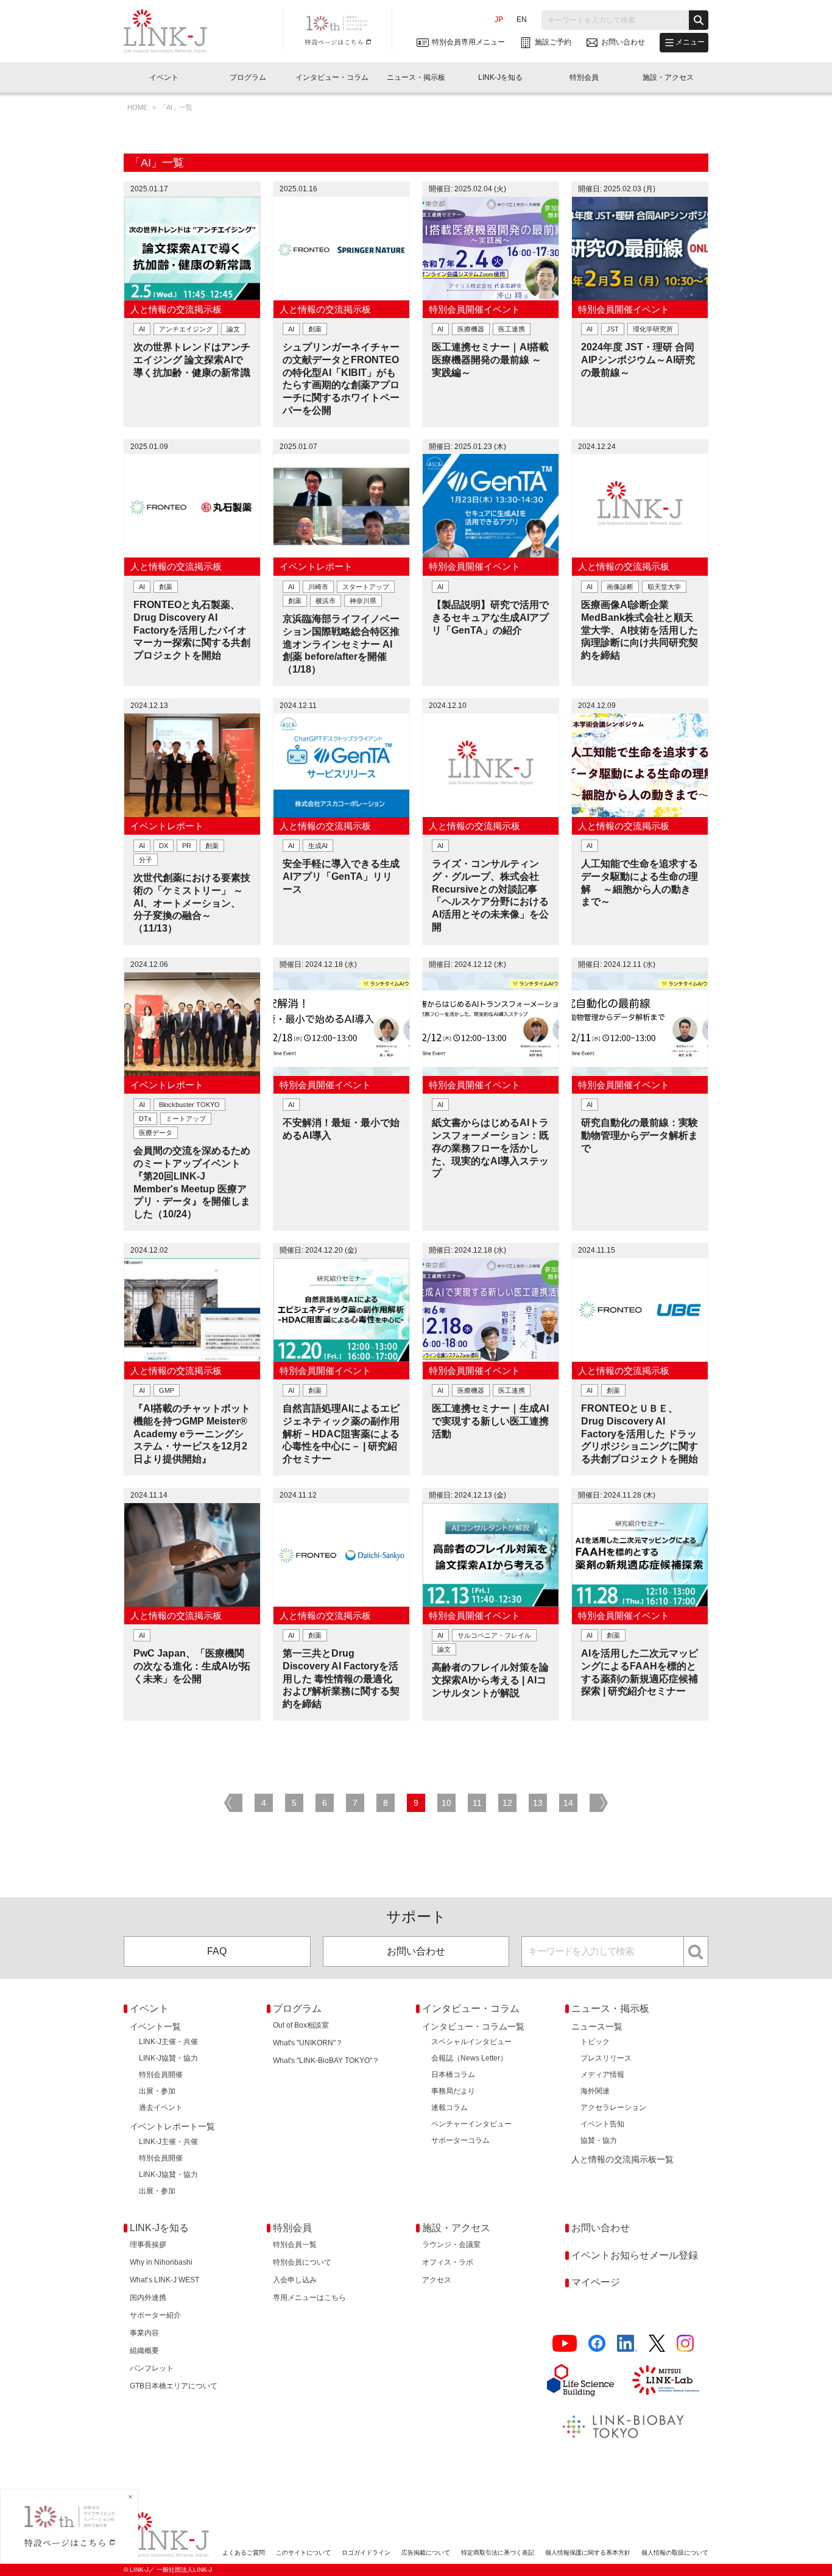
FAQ (217, 1951)
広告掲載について (426, 2553)
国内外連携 (148, 2298)
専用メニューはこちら (309, 2298)
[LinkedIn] (627, 2344)
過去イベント (161, 2107)
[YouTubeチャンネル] (565, 2344)
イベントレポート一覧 (172, 2126)
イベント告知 (602, 2124)
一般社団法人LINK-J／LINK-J (175, 31)
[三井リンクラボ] (666, 2380)
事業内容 (144, 2333)
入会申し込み (295, 2280)
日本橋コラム (453, 2075)
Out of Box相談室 (301, 2025)
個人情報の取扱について (675, 2553)
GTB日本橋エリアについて (174, 2386)
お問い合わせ (416, 1951)
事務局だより (453, 2091)
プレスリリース (606, 2058)
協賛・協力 (599, 2140)
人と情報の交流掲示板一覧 (622, 2159)
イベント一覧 (155, 2026)
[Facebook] (597, 2344)
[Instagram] (685, 2344)
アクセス (437, 2280)
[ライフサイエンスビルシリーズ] (580, 2380)
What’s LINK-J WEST (164, 2280)
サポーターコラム (460, 2140)
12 (507, 1803)
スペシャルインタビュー (471, 2042)
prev (233, 1803)
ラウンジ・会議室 (451, 2245)
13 (538, 1803)
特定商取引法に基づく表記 (498, 2553)
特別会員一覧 (295, 2245)
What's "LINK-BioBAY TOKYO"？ (326, 2061)
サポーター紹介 (155, 2315)
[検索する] (699, 20)
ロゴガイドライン (366, 2553)
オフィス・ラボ (448, 2262)
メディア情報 (602, 2075)
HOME (138, 107)
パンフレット (152, 2368)
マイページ (596, 2282)
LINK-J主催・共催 (168, 2042)
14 (568, 1803)
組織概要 (144, 2351)
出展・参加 (157, 2091)
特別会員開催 (161, 2075)
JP (499, 19)
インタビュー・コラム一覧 (473, 2026)
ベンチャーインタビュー (471, 2124)
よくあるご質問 (244, 2553)
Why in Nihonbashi (161, 2262)
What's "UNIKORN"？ (308, 2043)
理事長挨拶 (148, 2245)
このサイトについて (303, 2553)
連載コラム (449, 2107)
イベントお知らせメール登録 (635, 2255)
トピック (595, 2042)
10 (446, 1803)
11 (477, 1803)
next (599, 1803)
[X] (657, 2344)
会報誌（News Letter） (469, 2058)
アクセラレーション (613, 2107)
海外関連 (595, 2091)
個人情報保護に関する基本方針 (588, 2553)
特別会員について (302, 2262)
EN (522, 19)
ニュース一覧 (597, 2026)
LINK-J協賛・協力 (168, 2058)
